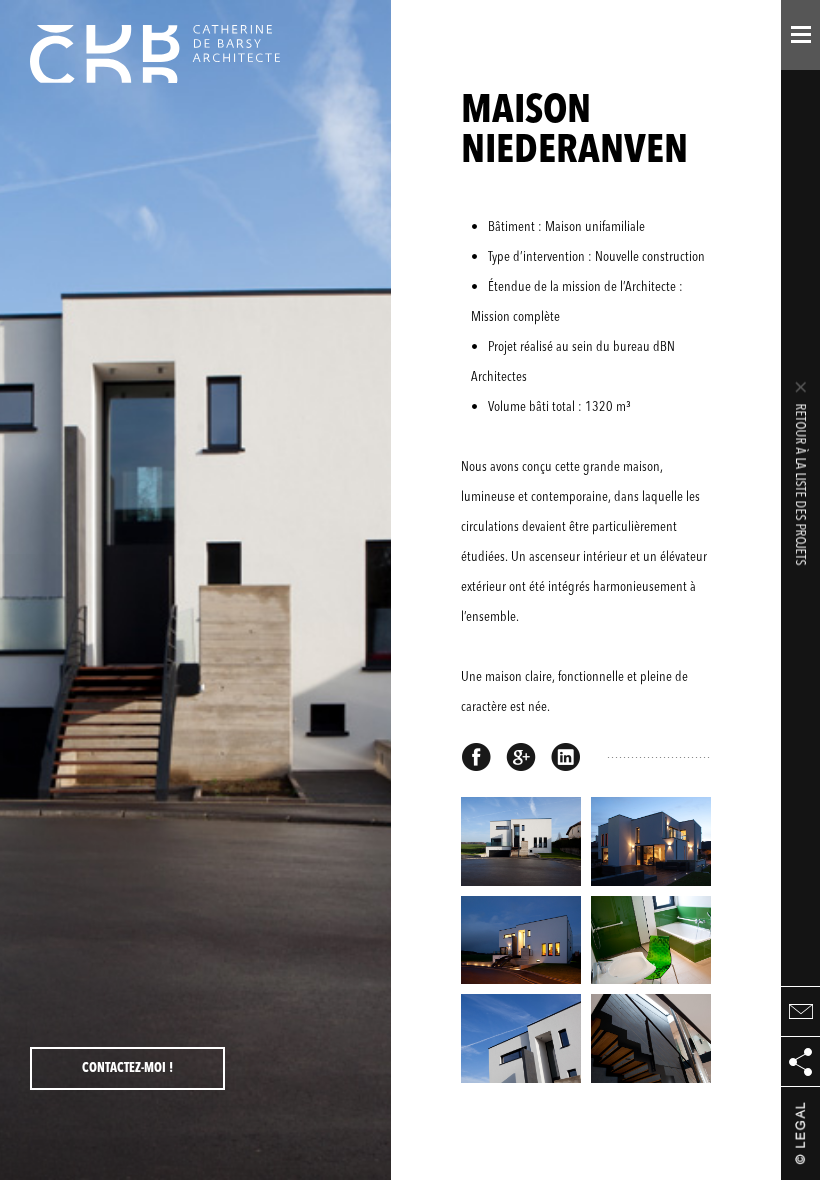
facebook (476, 757)
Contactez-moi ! (127, 1068)
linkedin (566, 757)
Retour (801, 472)
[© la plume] (800, 1133)
